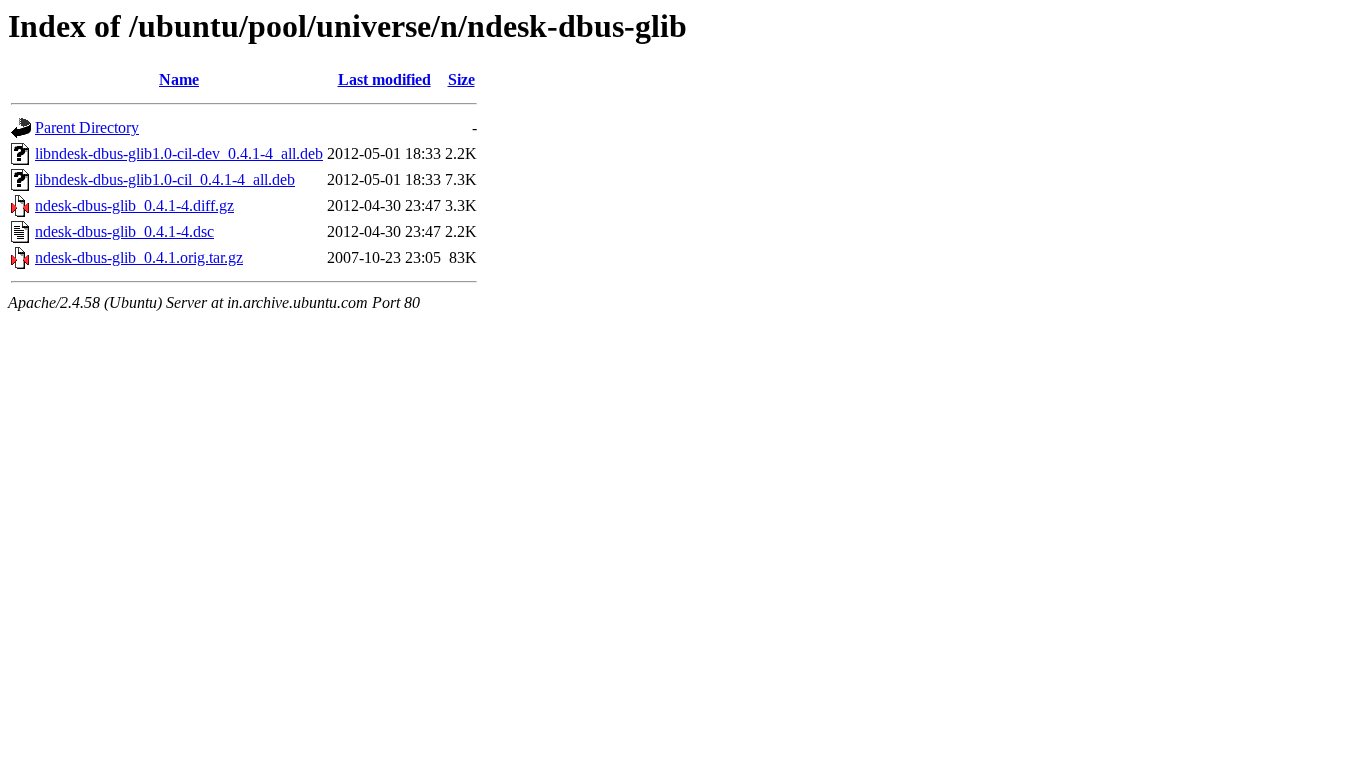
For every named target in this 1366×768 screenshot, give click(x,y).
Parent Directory (87, 127)
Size (461, 79)
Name (179, 79)
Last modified (384, 79)
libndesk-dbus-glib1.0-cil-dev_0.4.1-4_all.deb (179, 153)
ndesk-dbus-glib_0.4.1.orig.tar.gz (139, 257)
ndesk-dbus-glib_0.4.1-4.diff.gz (134, 205)
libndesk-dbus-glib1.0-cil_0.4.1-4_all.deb (165, 179)
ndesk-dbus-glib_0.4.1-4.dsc (124, 231)
